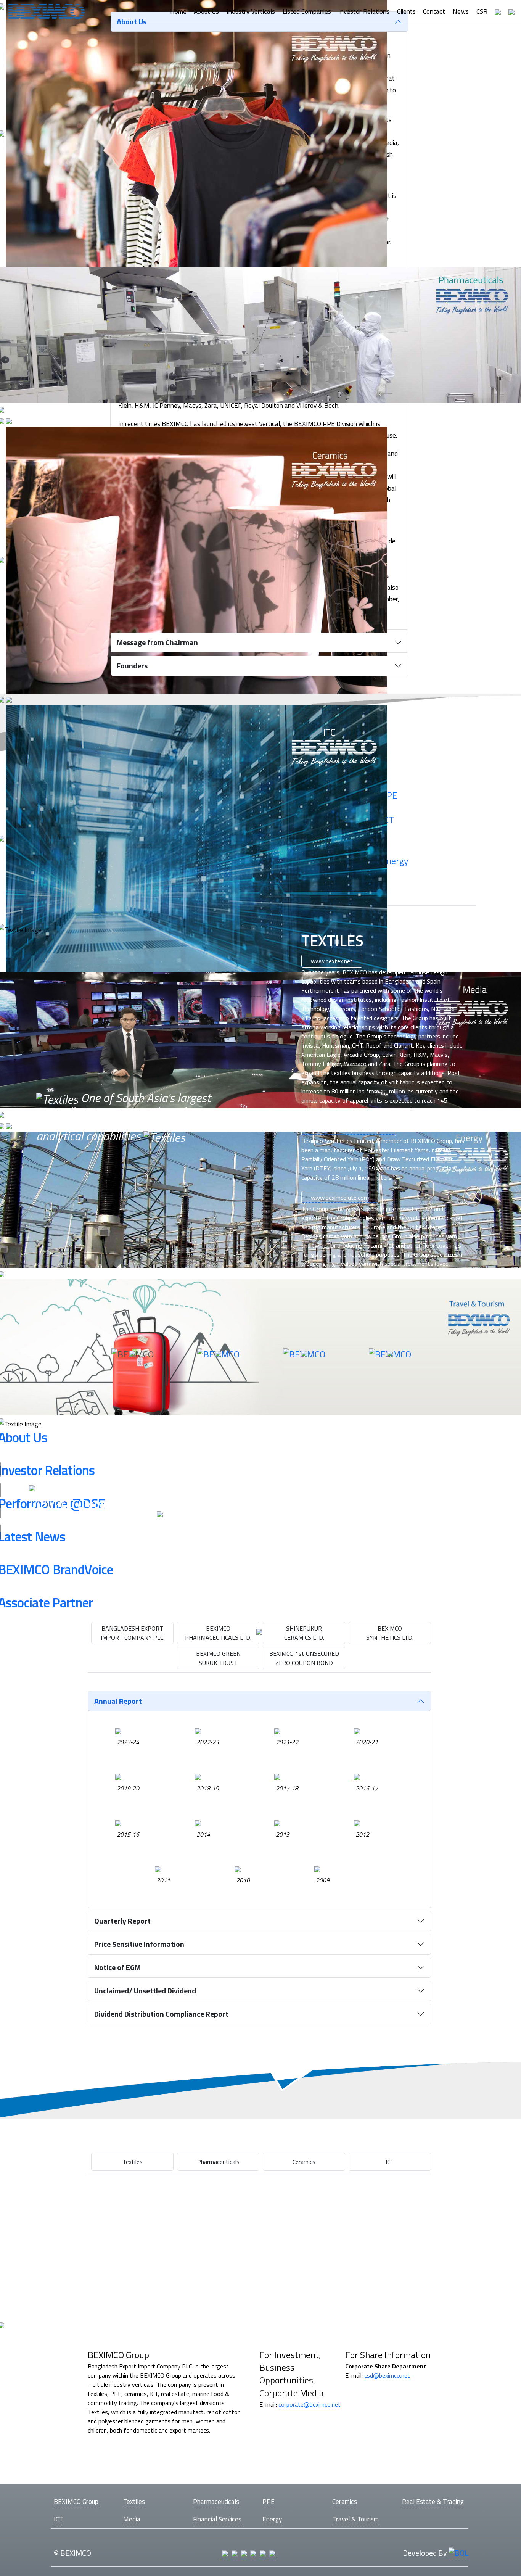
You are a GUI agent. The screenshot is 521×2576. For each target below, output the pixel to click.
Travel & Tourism (355, 2519)
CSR (482, 11)
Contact (434, 11)
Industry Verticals (251, 11)
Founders (132, 666)
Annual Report (118, 1701)
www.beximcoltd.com (346, 1472)
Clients (406, 11)
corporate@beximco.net (310, 2404)
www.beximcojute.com (340, 1198)
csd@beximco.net (387, 2375)
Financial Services (217, 2519)
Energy (272, 2519)
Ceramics (345, 2501)
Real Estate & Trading (433, 2501)
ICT (59, 2519)
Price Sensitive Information (139, 1944)
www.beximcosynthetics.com (349, 1130)
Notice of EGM (117, 1967)
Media (132, 2519)
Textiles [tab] (133, 2162)
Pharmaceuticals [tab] (218, 2162)
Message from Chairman (157, 642)
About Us (206, 11)
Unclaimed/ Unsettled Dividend (145, 1991)
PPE (269, 2501)
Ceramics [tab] (304, 2162)
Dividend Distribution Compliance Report (161, 2014)
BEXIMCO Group (76, 2501)
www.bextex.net (332, 961)
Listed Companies (307, 11)
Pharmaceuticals (216, 2501)
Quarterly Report (122, 1921)
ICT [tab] (390, 2162)
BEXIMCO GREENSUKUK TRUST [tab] (218, 1658)
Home (178, 11)
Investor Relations (364, 11)
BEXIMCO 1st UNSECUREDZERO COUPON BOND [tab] (304, 1658)
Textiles (134, 2501)
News (461, 11)
